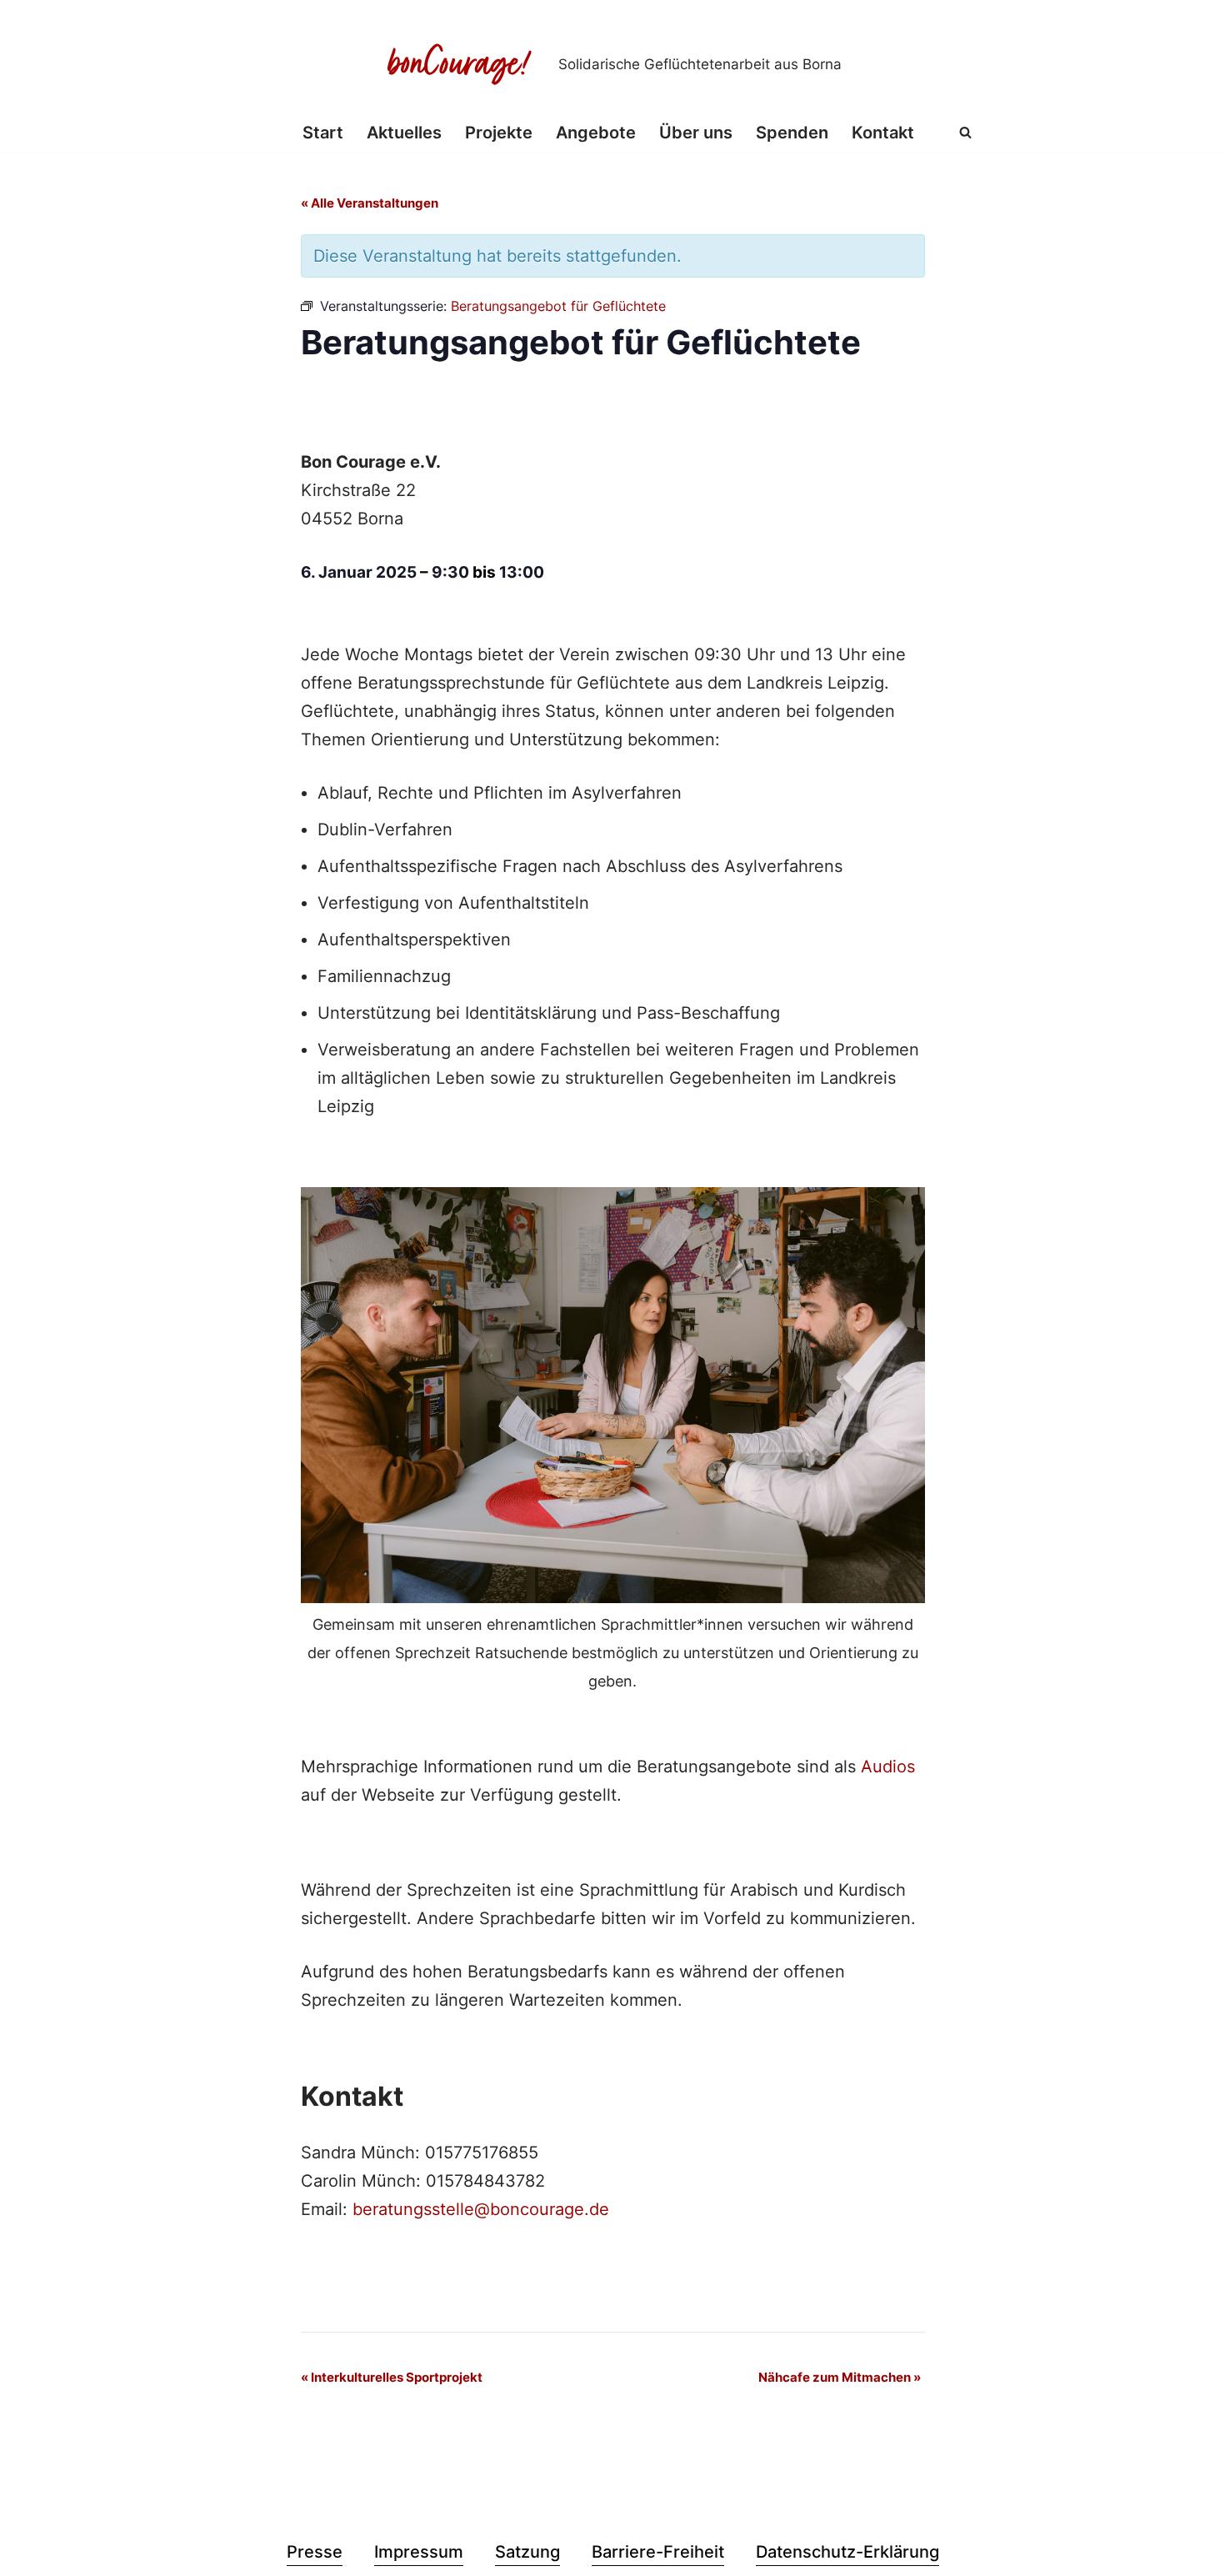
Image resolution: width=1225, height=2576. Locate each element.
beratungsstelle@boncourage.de (481, 2209)
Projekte (499, 133)
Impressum (419, 2552)
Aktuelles (404, 133)
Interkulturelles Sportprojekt (392, 2377)
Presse (315, 2552)
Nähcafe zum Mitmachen (840, 2377)
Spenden (792, 133)
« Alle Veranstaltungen (370, 203)
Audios (888, 1767)
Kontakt (883, 133)
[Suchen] (965, 132)
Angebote (596, 133)
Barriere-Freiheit (658, 2552)
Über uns (696, 133)
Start (323, 133)
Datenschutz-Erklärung (847, 2552)
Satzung (527, 2552)
